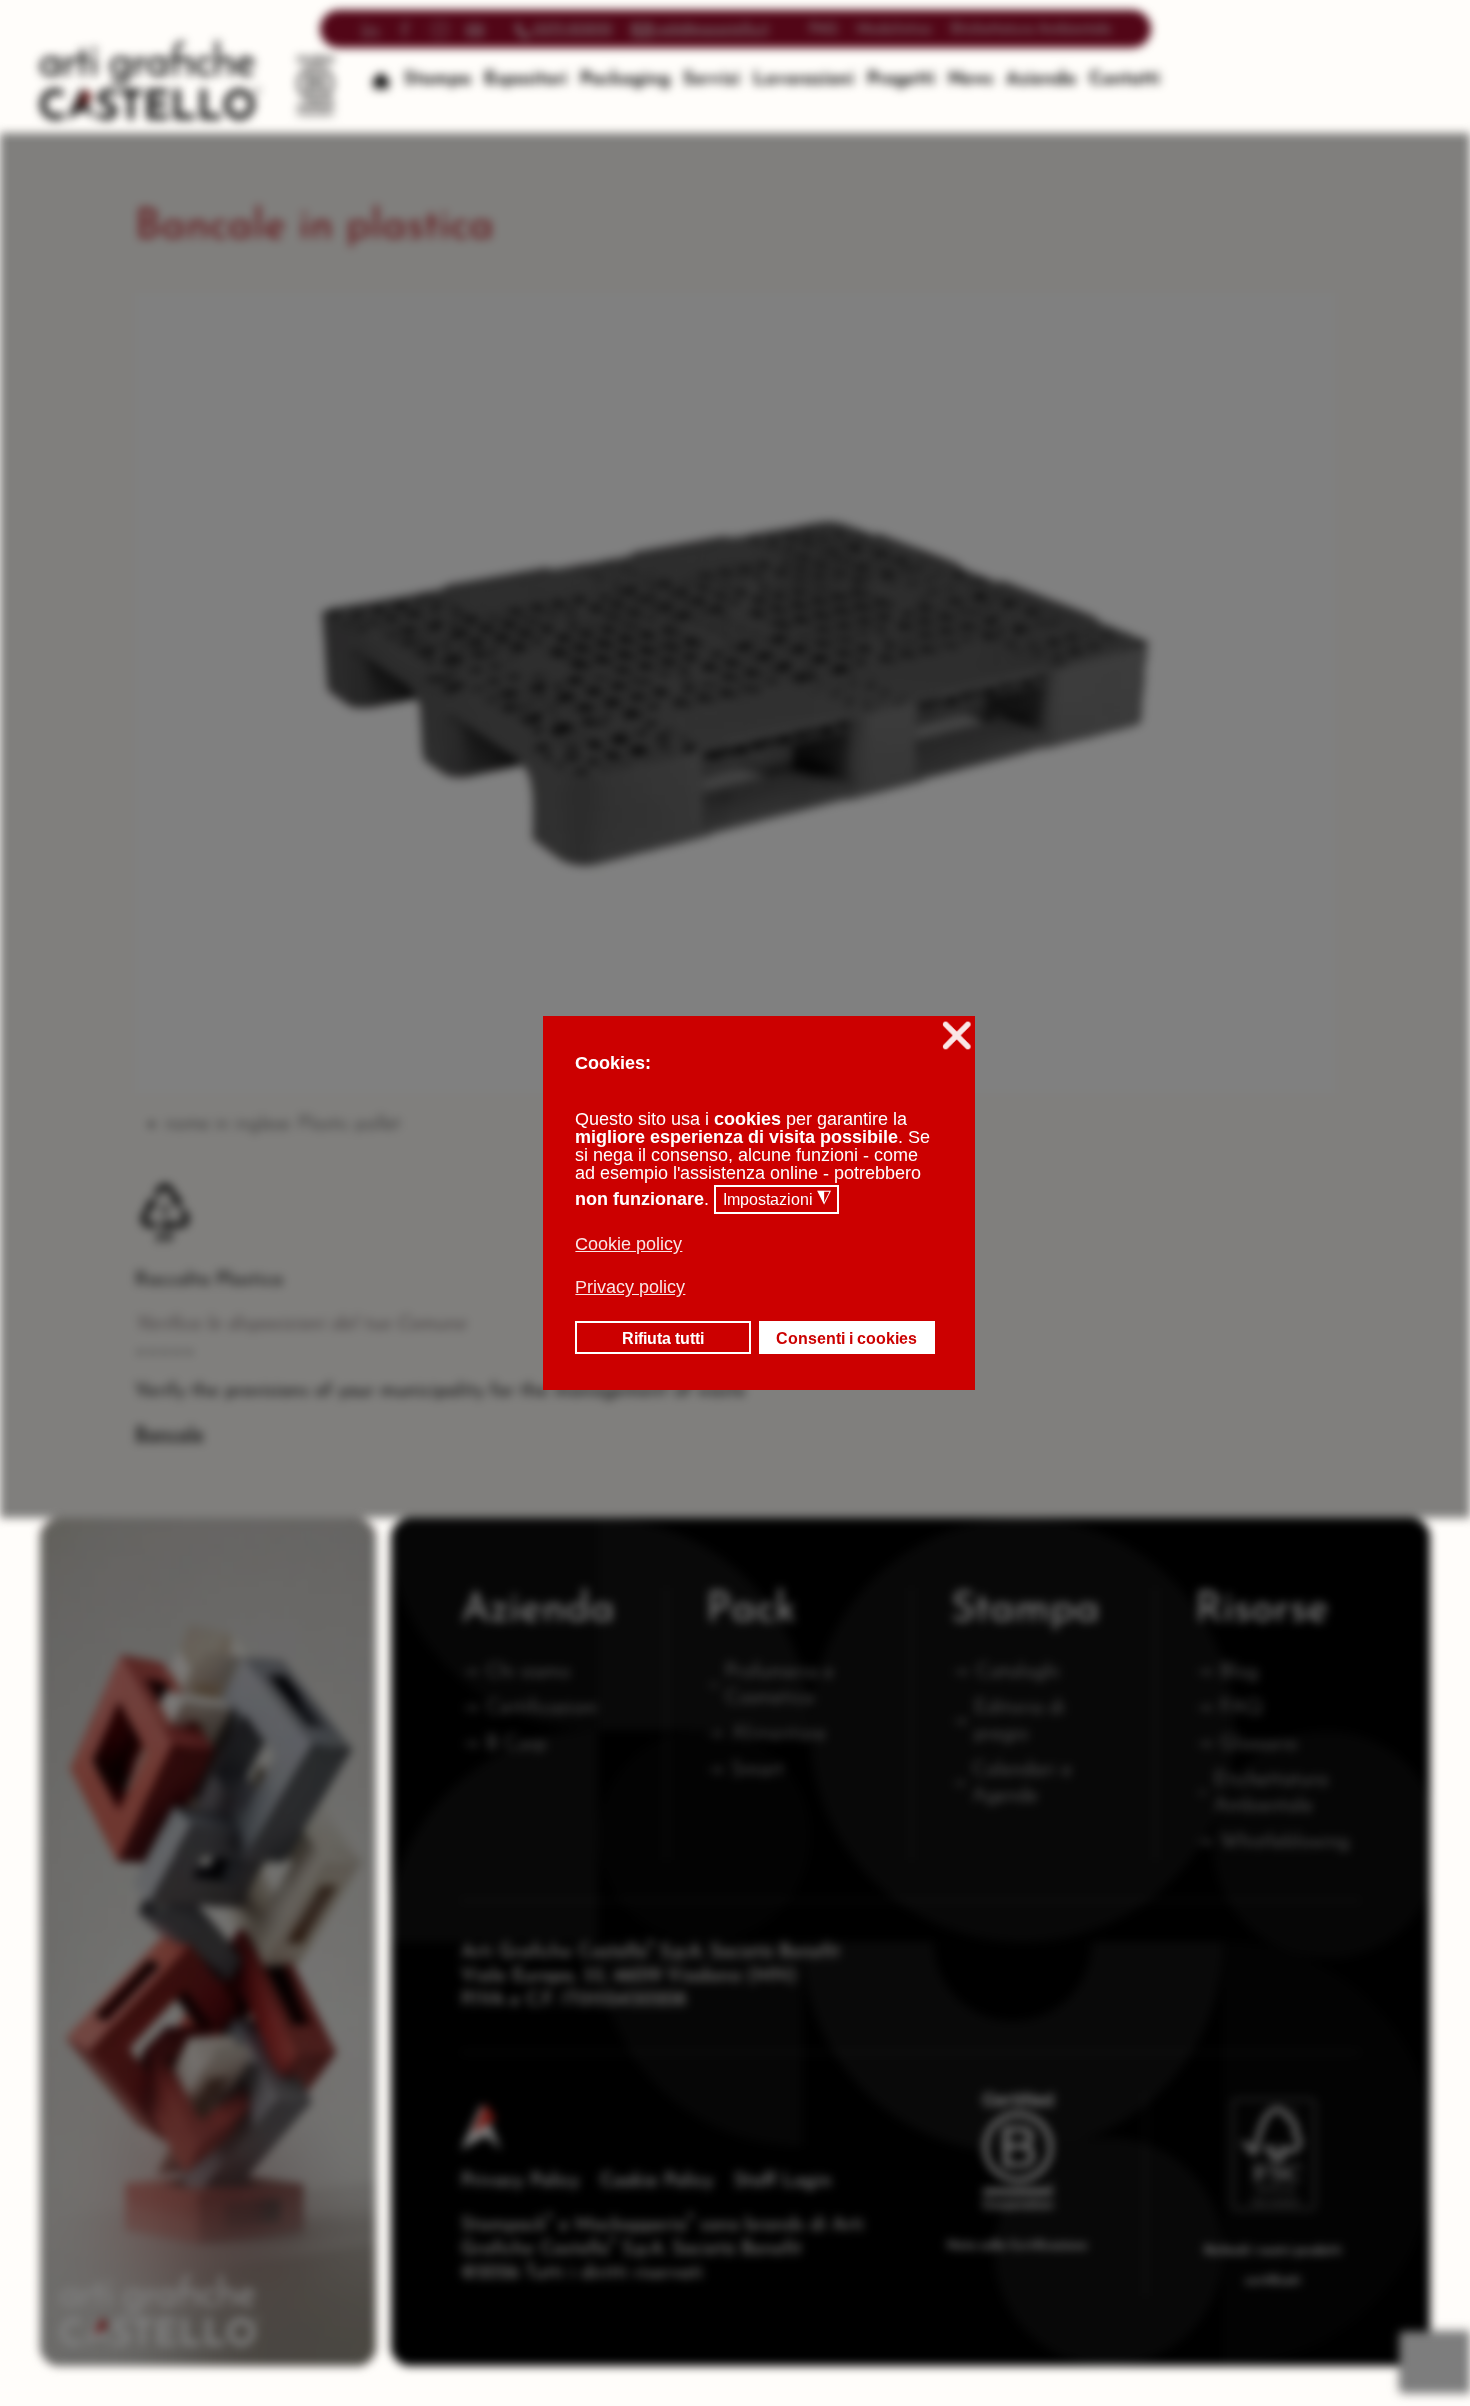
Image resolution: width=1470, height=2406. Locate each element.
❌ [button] (956, 1035)
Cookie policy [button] (628, 1244)
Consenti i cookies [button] (846, 1338)
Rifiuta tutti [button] (663, 1338)
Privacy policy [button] (630, 1287)
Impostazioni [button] (777, 1199)
